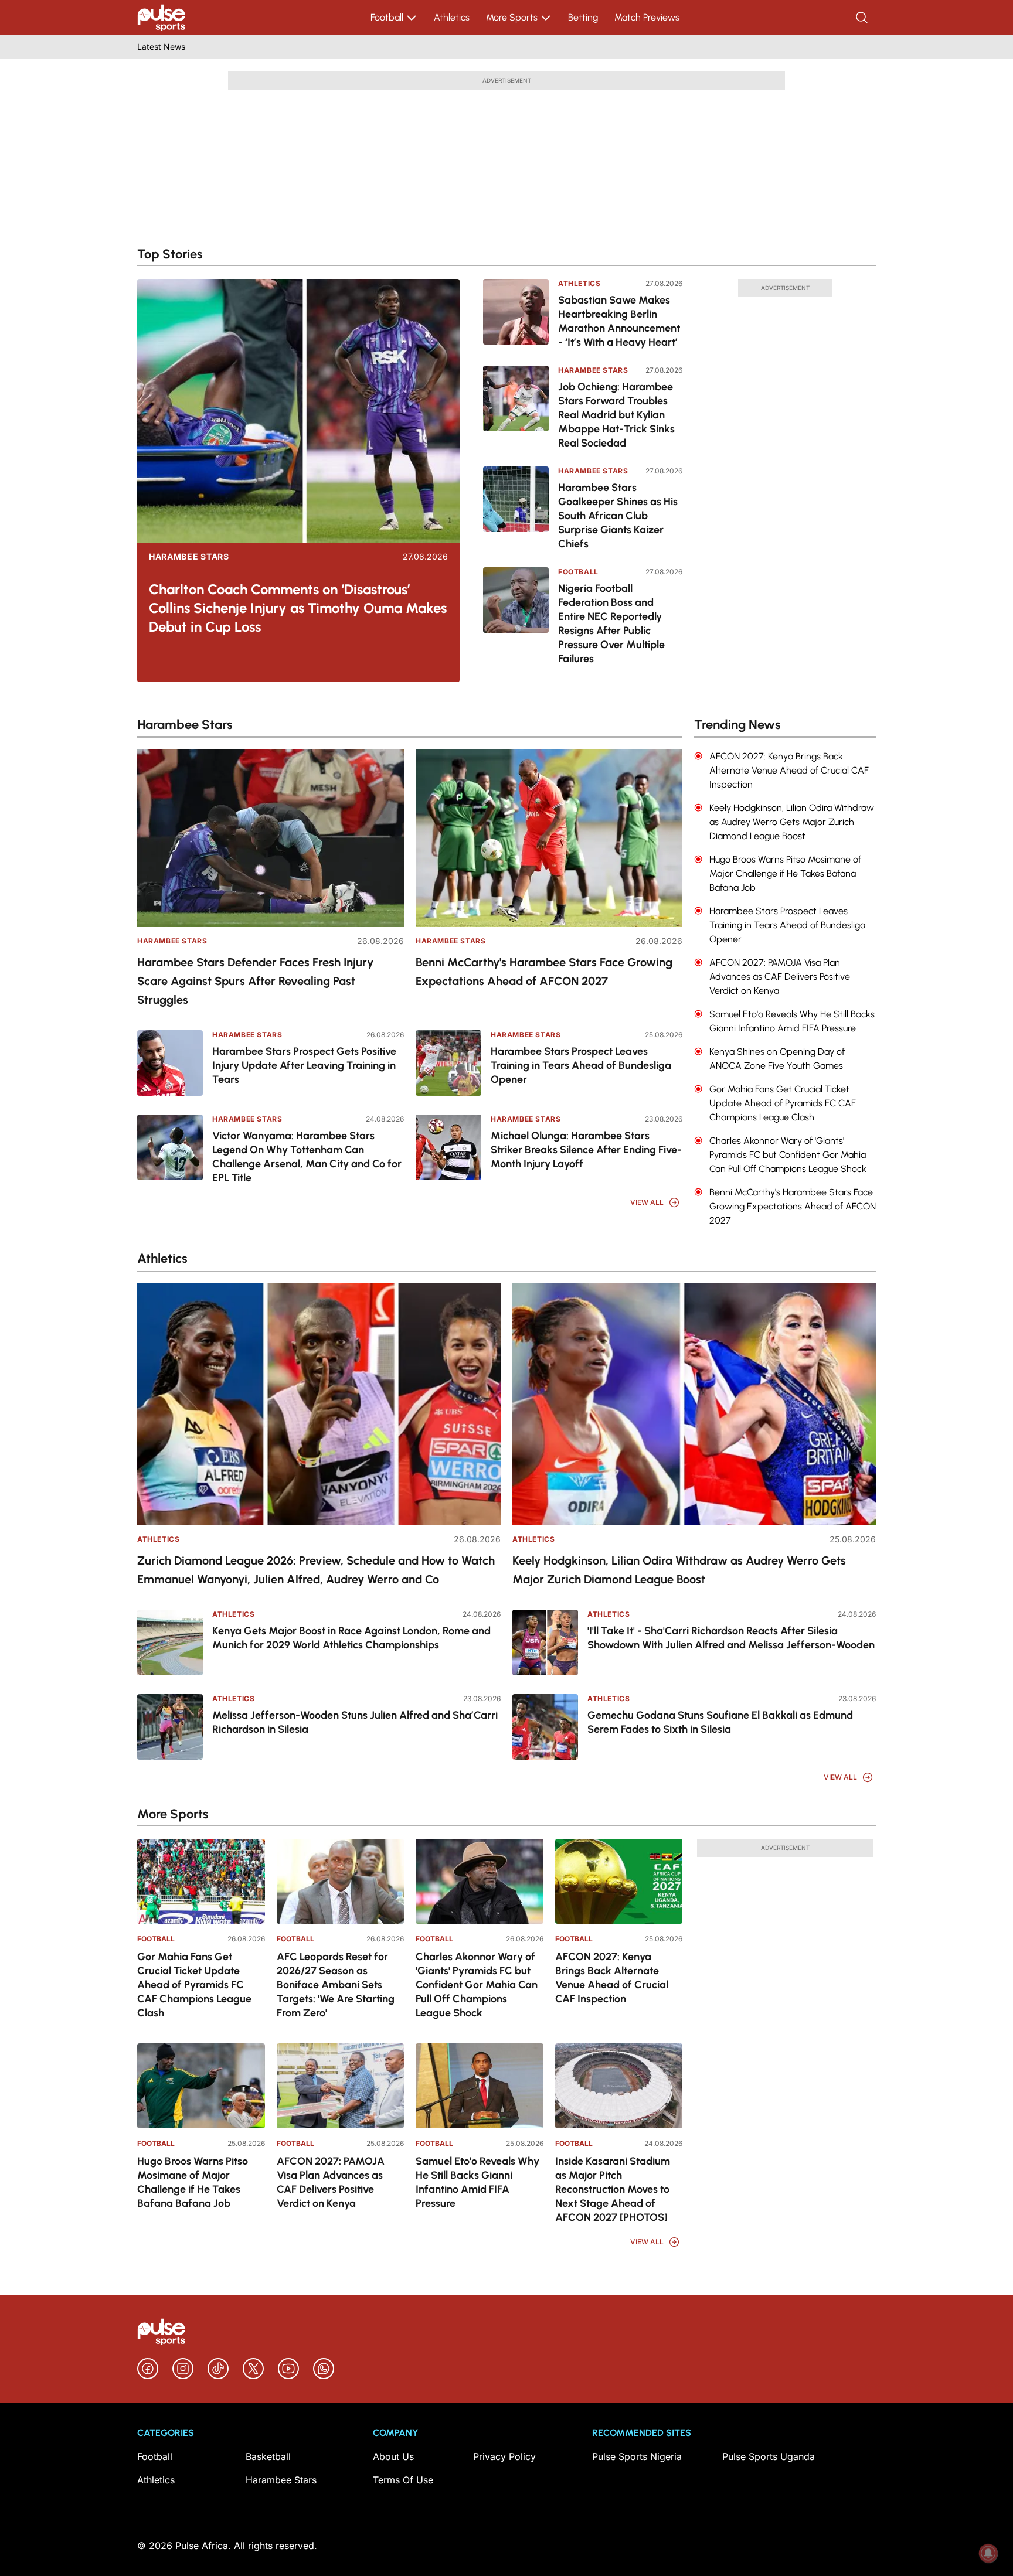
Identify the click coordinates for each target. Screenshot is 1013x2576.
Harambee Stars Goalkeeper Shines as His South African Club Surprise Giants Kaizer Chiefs (618, 516)
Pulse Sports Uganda (769, 2456)
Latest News (161, 47)
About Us (393, 2456)
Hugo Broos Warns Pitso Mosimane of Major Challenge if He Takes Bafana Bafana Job (193, 2182)
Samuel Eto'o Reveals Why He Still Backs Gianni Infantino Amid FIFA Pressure (477, 2182)
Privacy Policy (504, 2456)
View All (647, 1202)
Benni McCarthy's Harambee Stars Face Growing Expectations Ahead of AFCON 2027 (544, 972)
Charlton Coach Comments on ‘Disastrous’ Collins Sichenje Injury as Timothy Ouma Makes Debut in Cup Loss (298, 608)
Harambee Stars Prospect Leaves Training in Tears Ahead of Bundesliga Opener (581, 1065)
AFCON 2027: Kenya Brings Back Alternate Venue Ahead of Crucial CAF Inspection (612, 1978)
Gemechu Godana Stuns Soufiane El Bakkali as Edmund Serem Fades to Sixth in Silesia (720, 1722)
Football (387, 17)
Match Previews (647, 17)
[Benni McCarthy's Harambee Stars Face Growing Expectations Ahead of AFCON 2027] (549, 838)
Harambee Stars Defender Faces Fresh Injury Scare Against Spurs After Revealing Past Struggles (255, 981)
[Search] (863, 18)
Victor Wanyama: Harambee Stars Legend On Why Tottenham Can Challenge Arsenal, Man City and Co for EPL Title (307, 1157)
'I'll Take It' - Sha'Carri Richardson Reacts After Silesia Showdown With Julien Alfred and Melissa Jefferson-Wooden (731, 1638)
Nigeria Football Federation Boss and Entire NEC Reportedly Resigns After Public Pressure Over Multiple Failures (611, 623)
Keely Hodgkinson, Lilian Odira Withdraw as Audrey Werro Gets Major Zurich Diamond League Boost (679, 1570)
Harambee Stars (189, 557)
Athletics (452, 17)
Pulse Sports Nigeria (637, 2456)
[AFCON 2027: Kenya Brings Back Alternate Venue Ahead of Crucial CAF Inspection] (619, 1881)
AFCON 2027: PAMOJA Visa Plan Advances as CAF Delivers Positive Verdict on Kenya (331, 2182)
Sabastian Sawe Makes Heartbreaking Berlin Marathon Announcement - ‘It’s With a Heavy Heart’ (619, 321)
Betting (583, 17)
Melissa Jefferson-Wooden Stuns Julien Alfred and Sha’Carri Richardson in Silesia (355, 1722)
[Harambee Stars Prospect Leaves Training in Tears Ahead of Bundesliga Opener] (448, 1063)
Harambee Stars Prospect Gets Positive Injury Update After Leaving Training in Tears (304, 1065)
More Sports (512, 17)
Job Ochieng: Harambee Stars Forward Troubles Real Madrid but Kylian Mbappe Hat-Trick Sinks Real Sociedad (616, 415)
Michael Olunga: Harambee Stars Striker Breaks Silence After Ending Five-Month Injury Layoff (586, 1150)
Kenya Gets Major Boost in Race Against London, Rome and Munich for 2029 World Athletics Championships (351, 1638)
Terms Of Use (403, 2480)
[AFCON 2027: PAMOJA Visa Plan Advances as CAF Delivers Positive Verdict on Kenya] (341, 2086)
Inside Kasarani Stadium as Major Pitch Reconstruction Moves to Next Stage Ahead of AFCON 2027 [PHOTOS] (613, 2189)
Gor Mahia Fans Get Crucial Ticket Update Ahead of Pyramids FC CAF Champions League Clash (194, 1985)
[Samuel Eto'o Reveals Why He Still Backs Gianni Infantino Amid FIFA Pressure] (480, 2086)
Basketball (268, 2456)
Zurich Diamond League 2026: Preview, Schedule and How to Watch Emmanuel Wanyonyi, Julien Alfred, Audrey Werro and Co (316, 1570)
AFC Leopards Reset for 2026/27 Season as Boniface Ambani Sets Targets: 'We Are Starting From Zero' (336, 1985)
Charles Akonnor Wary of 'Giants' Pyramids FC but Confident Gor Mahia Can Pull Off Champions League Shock (477, 1985)
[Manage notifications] (988, 2553)
